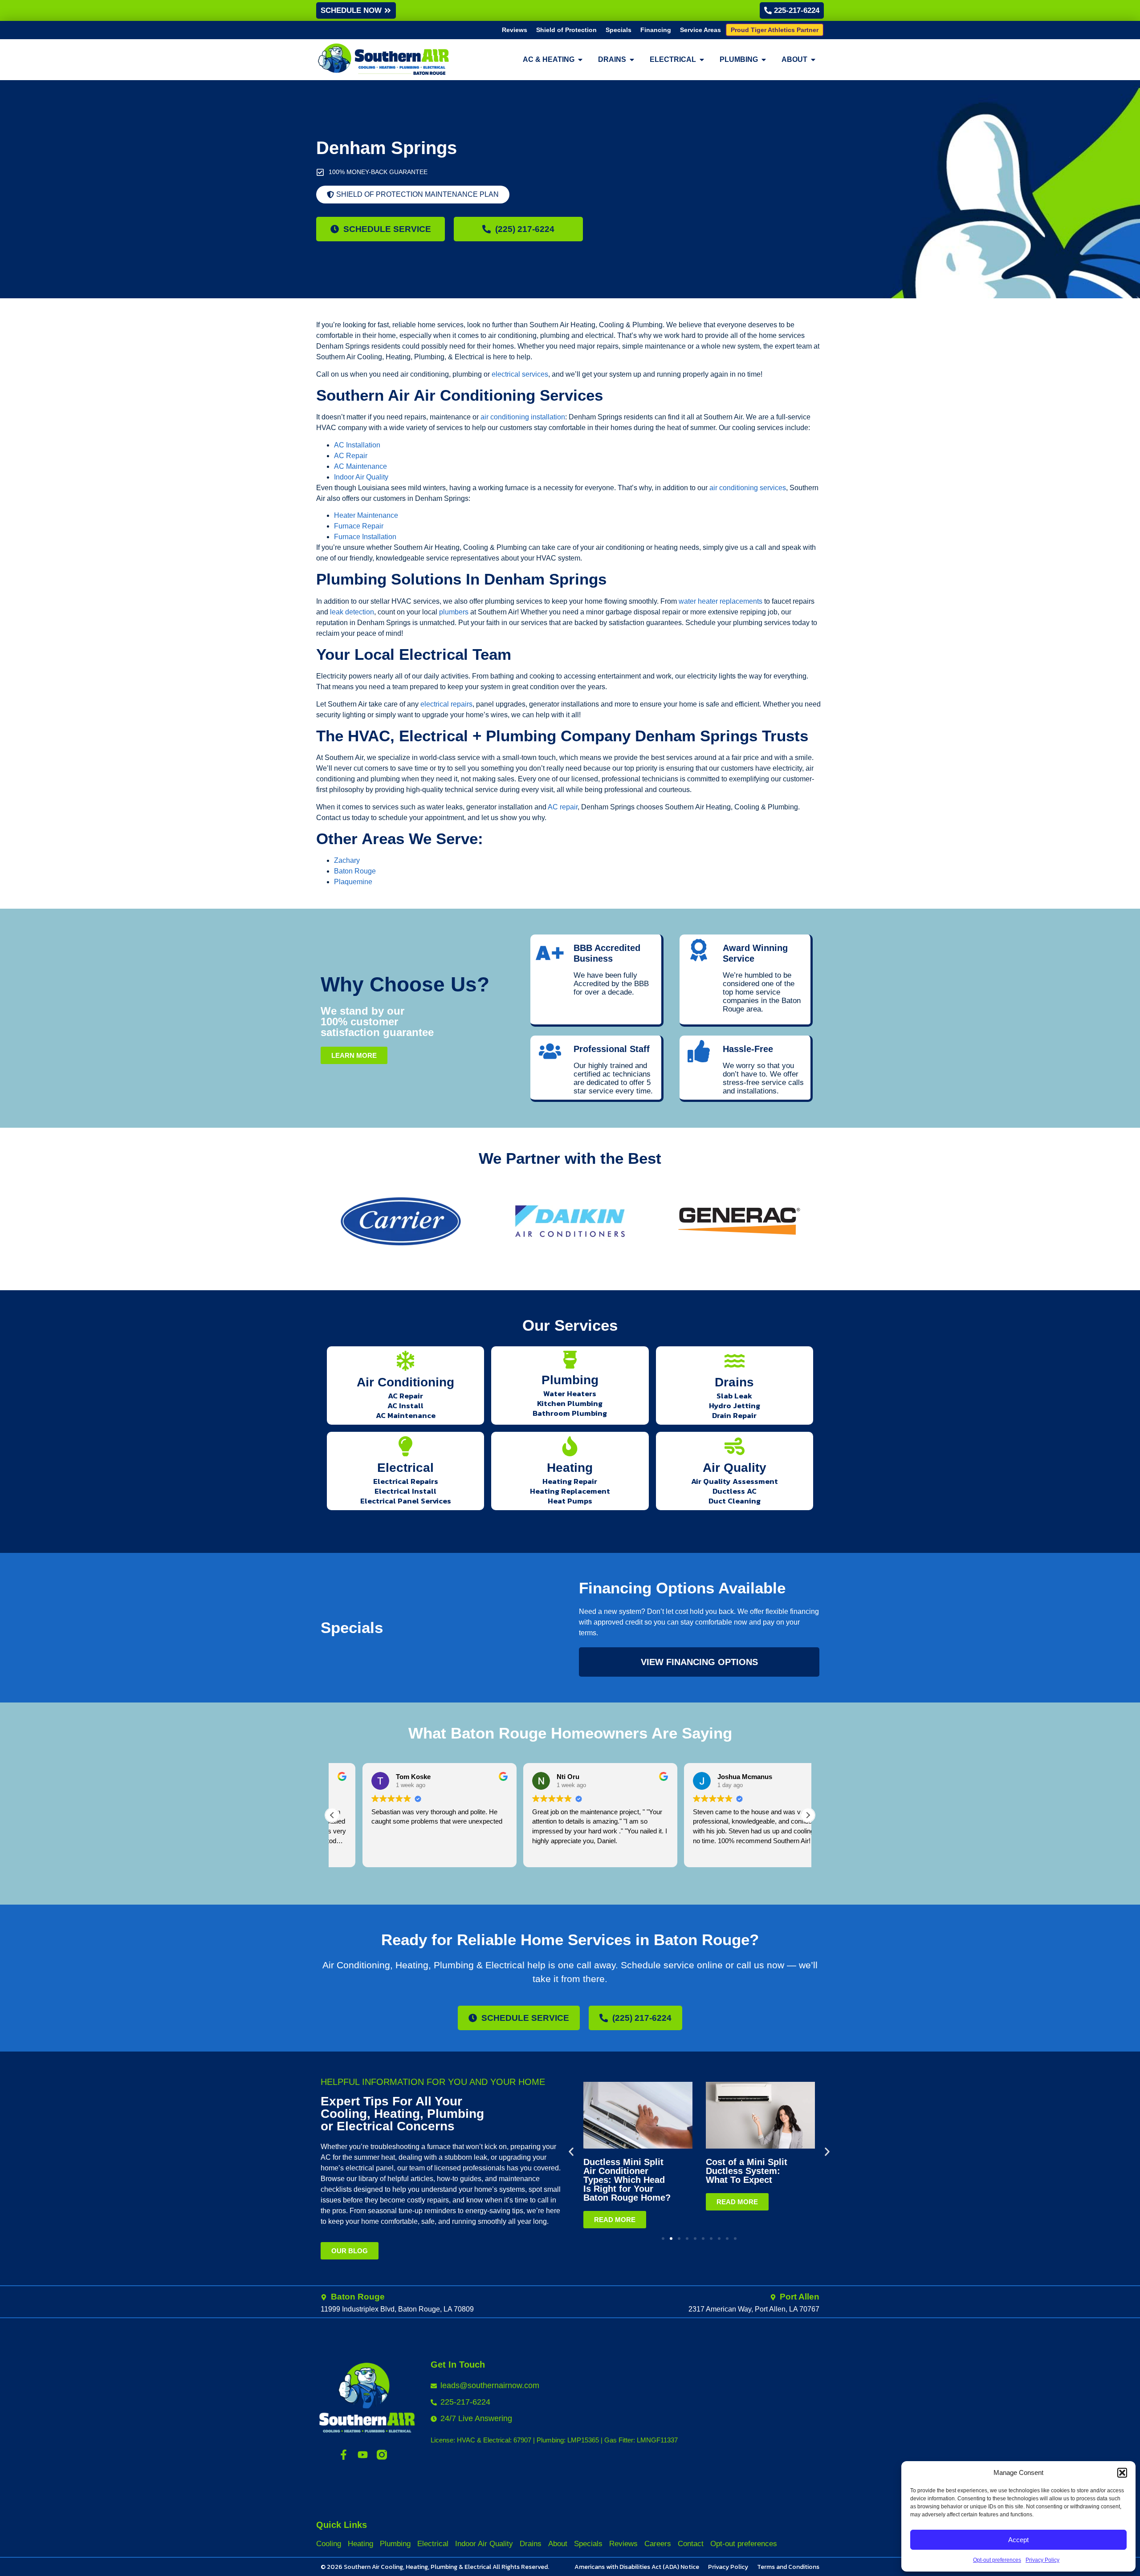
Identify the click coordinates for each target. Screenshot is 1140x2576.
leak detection (352, 612)
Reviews (515, 30)
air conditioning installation (523, 417)
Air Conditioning (405, 1382)
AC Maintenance (360, 466)
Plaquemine (353, 882)
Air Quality (735, 1468)
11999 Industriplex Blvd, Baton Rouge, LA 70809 (397, 2309)
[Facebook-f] (344, 2455)
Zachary (347, 860)
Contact (691, 2544)
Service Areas (700, 30)
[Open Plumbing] (764, 60)
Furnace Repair (359, 526)
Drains (734, 1382)
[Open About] (813, 60)
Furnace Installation (365, 537)
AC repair (563, 807)
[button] (1122, 2473)
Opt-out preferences (997, 2560)
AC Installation (357, 445)
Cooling (329, 2544)
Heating (570, 1468)
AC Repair (351, 456)
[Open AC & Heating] (580, 60)
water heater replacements (721, 601)
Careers (658, 2544)
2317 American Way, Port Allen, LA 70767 (754, 2309)
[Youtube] (363, 2455)
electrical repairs (446, 704)
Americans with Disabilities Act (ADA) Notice (637, 2567)
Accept (1018, 2540)
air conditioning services (748, 488)
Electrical (405, 1468)
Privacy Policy (1042, 2560)
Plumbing (570, 1380)
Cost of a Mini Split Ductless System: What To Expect (747, 2171)
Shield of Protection (566, 30)
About (558, 2544)
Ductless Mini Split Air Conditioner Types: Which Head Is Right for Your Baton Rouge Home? (627, 2180)
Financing (656, 30)
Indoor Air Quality (361, 477)
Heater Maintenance (366, 515)
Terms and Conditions (788, 2567)
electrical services (520, 374)
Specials (619, 30)
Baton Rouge (355, 871)
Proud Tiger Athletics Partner (775, 30)
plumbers (454, 612)
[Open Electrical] (702, 60)
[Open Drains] (632, 60)
